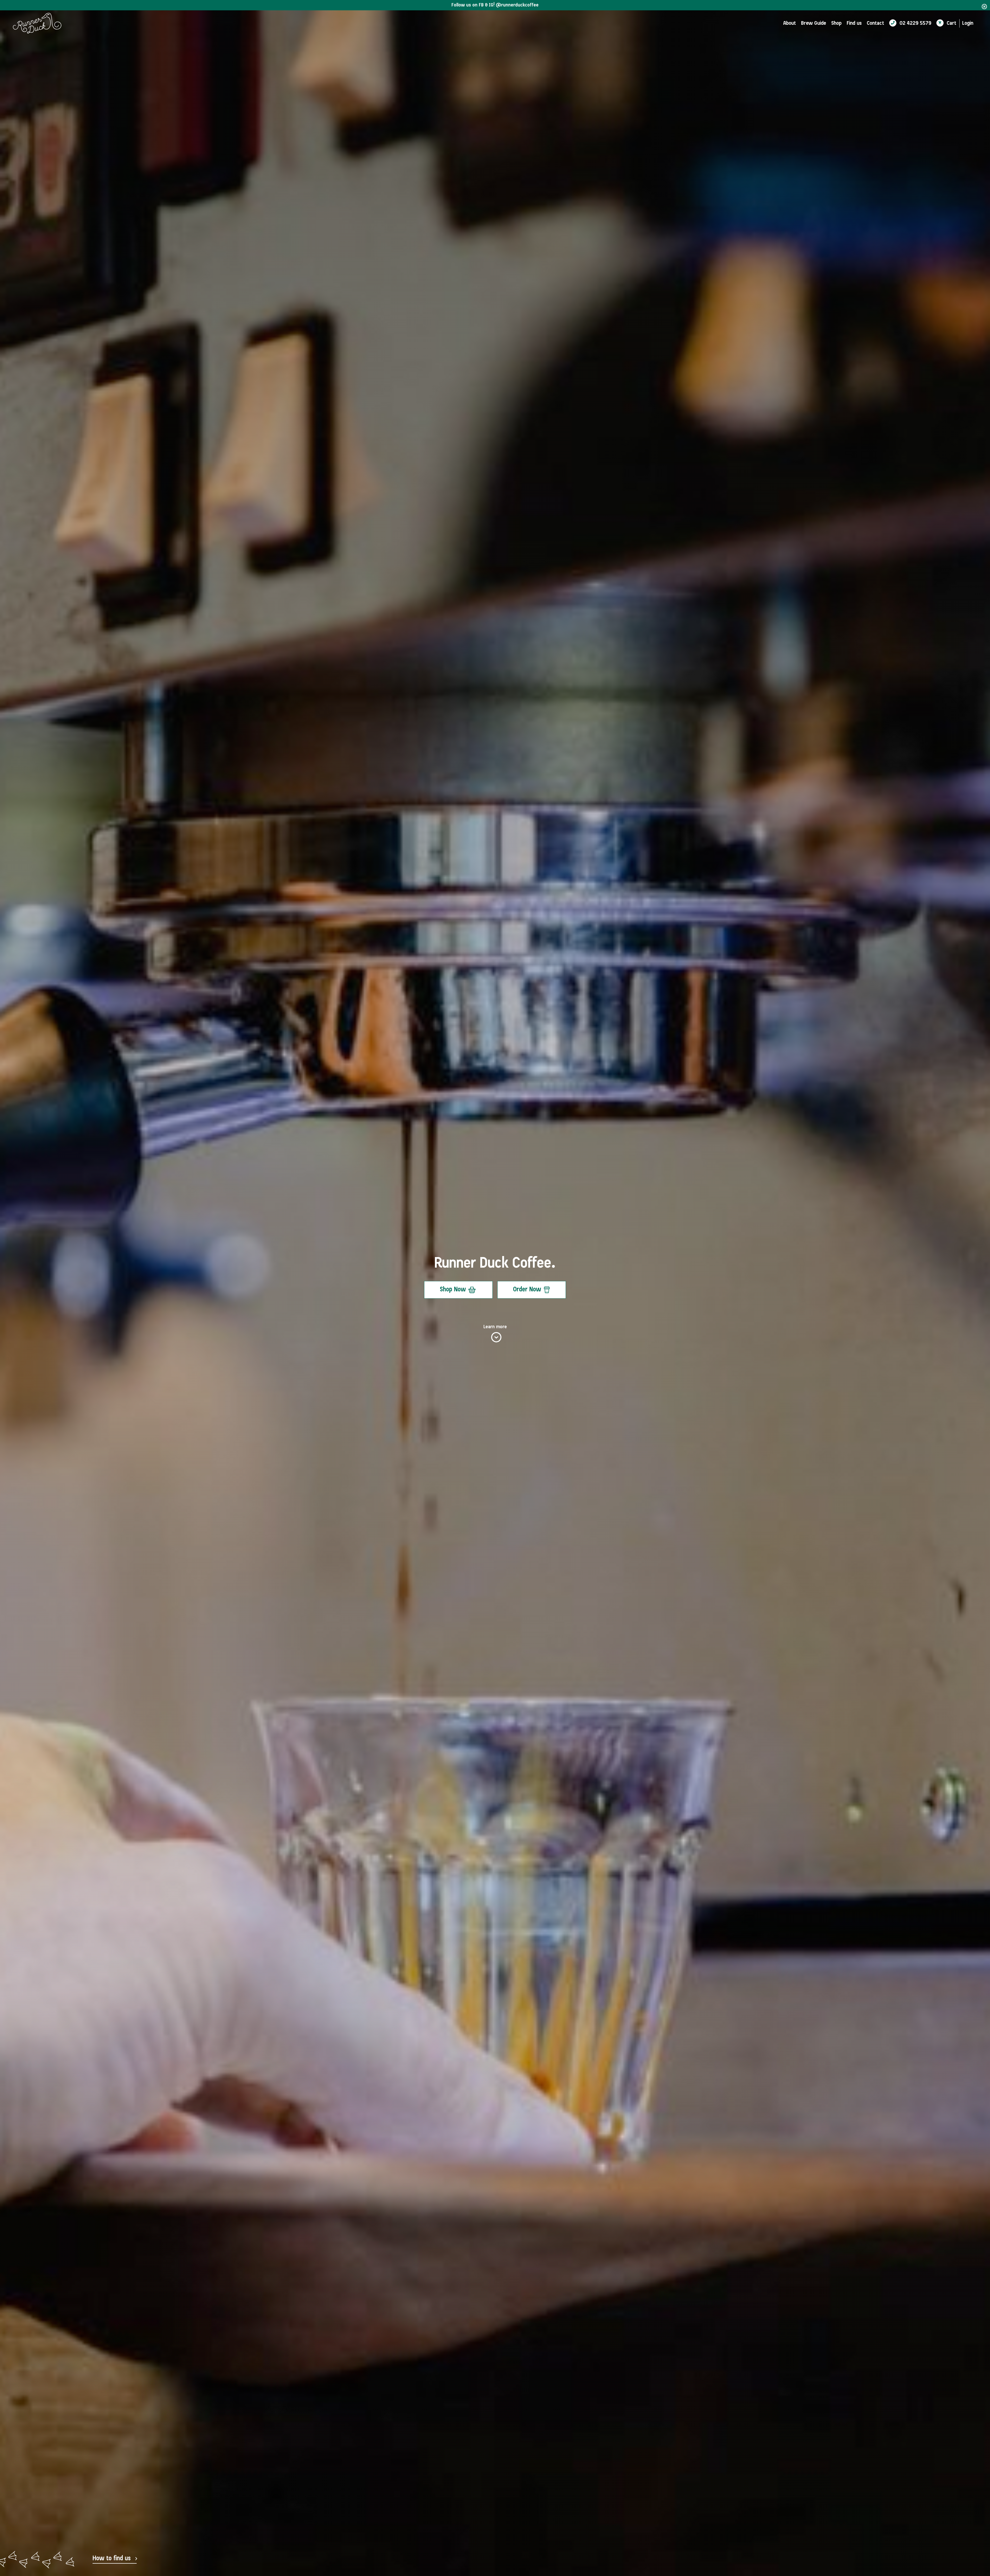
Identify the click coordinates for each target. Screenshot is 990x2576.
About (790, 23)
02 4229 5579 (915, 23)
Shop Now (453, 1290)
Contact (875, 23)
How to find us (112, 2559)
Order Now (527, 1290)
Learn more (495, 1327)
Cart (951, 23)
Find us (854, 23)
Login (968, 23)
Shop (836, 23)
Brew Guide (814, 23)
